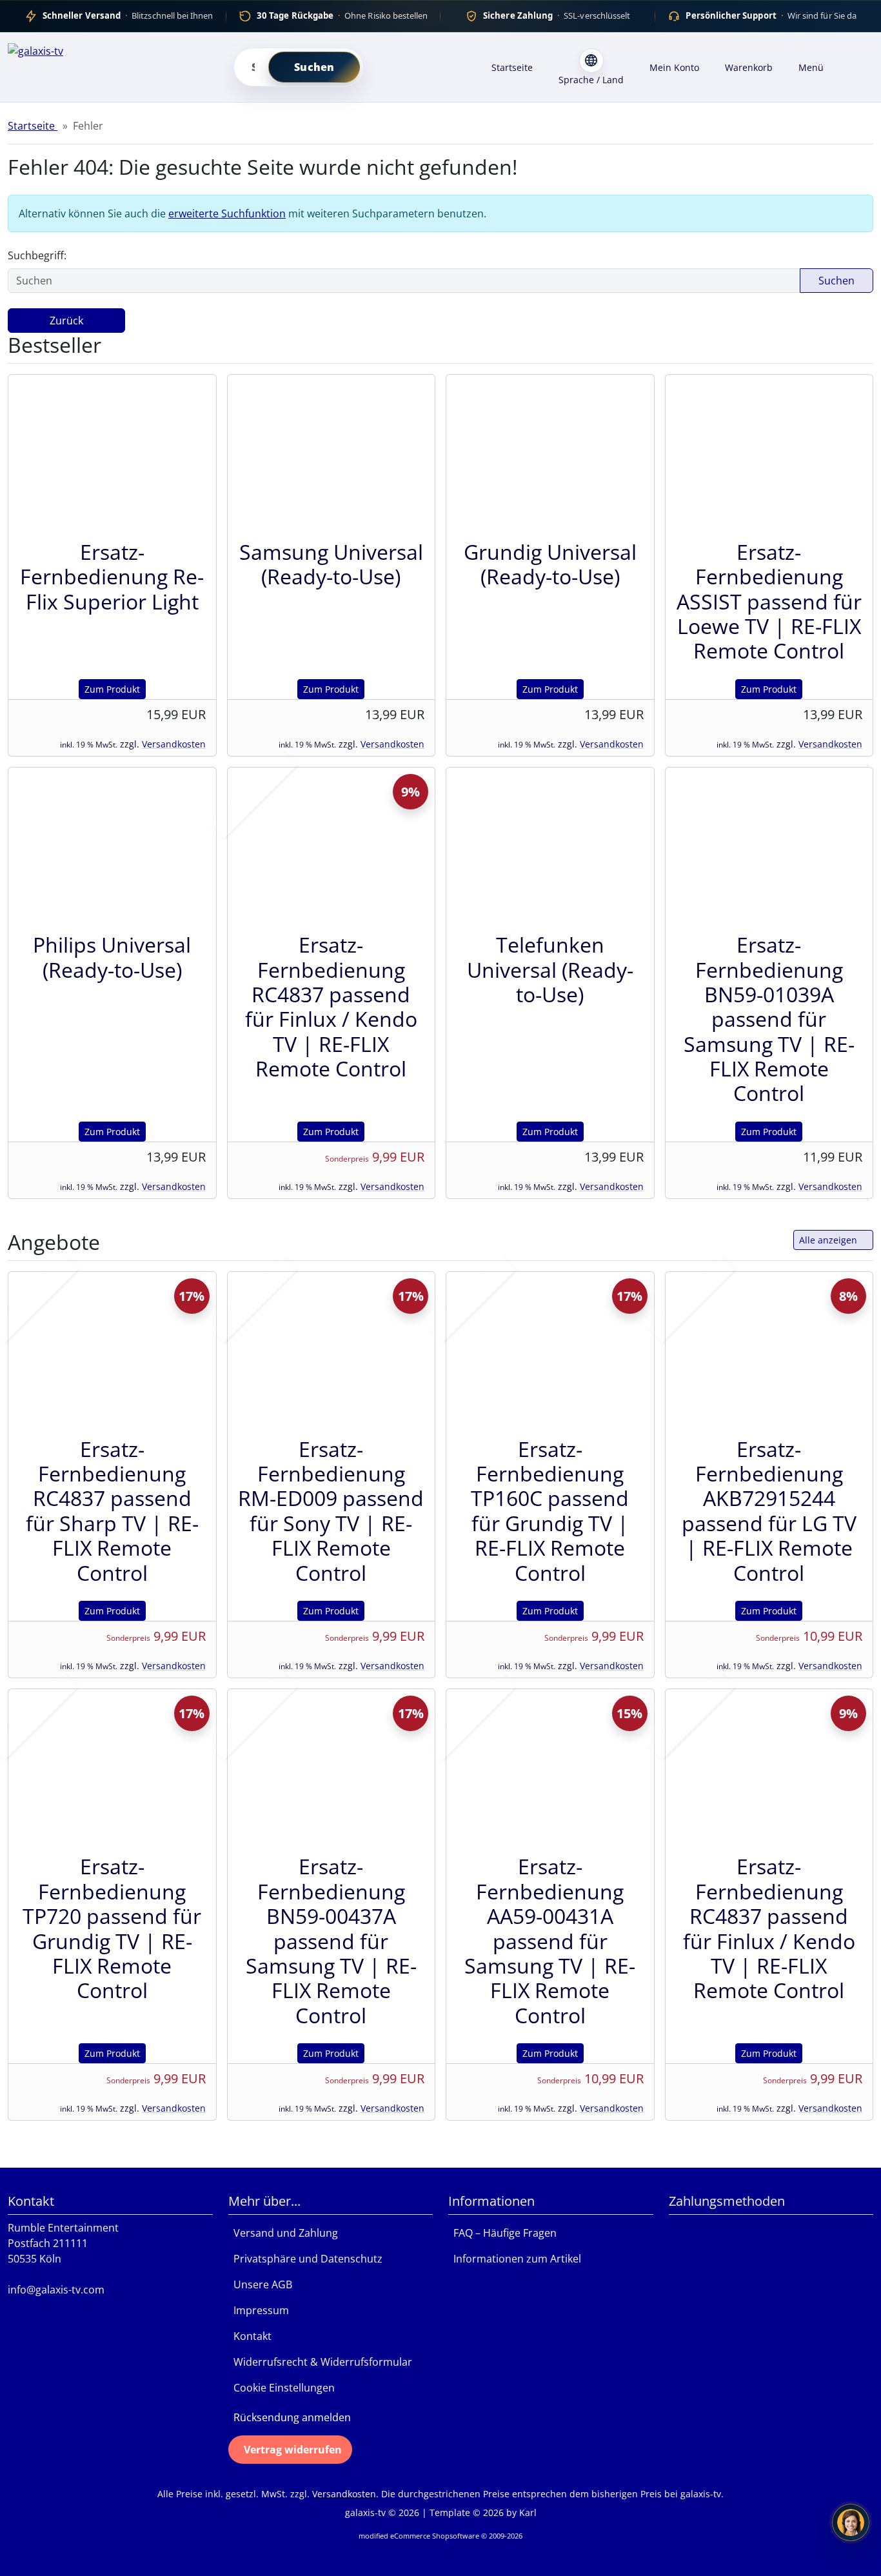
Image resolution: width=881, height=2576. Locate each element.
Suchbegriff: (37, 255)
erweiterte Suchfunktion (227, 213)
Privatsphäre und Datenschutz (305, 2259)
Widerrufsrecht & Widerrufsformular (320, 2362)
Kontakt (250, 2336)
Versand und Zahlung (283, 2233)
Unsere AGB (260, 2284)
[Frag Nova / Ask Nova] (851, 2522)
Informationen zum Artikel (515, 2259)
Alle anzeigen (828, 1240)
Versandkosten (174, 744)
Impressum (259, 2310)
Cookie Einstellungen (282, 2388)
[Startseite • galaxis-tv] (110, 65)
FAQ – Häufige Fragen (502, 2233)
